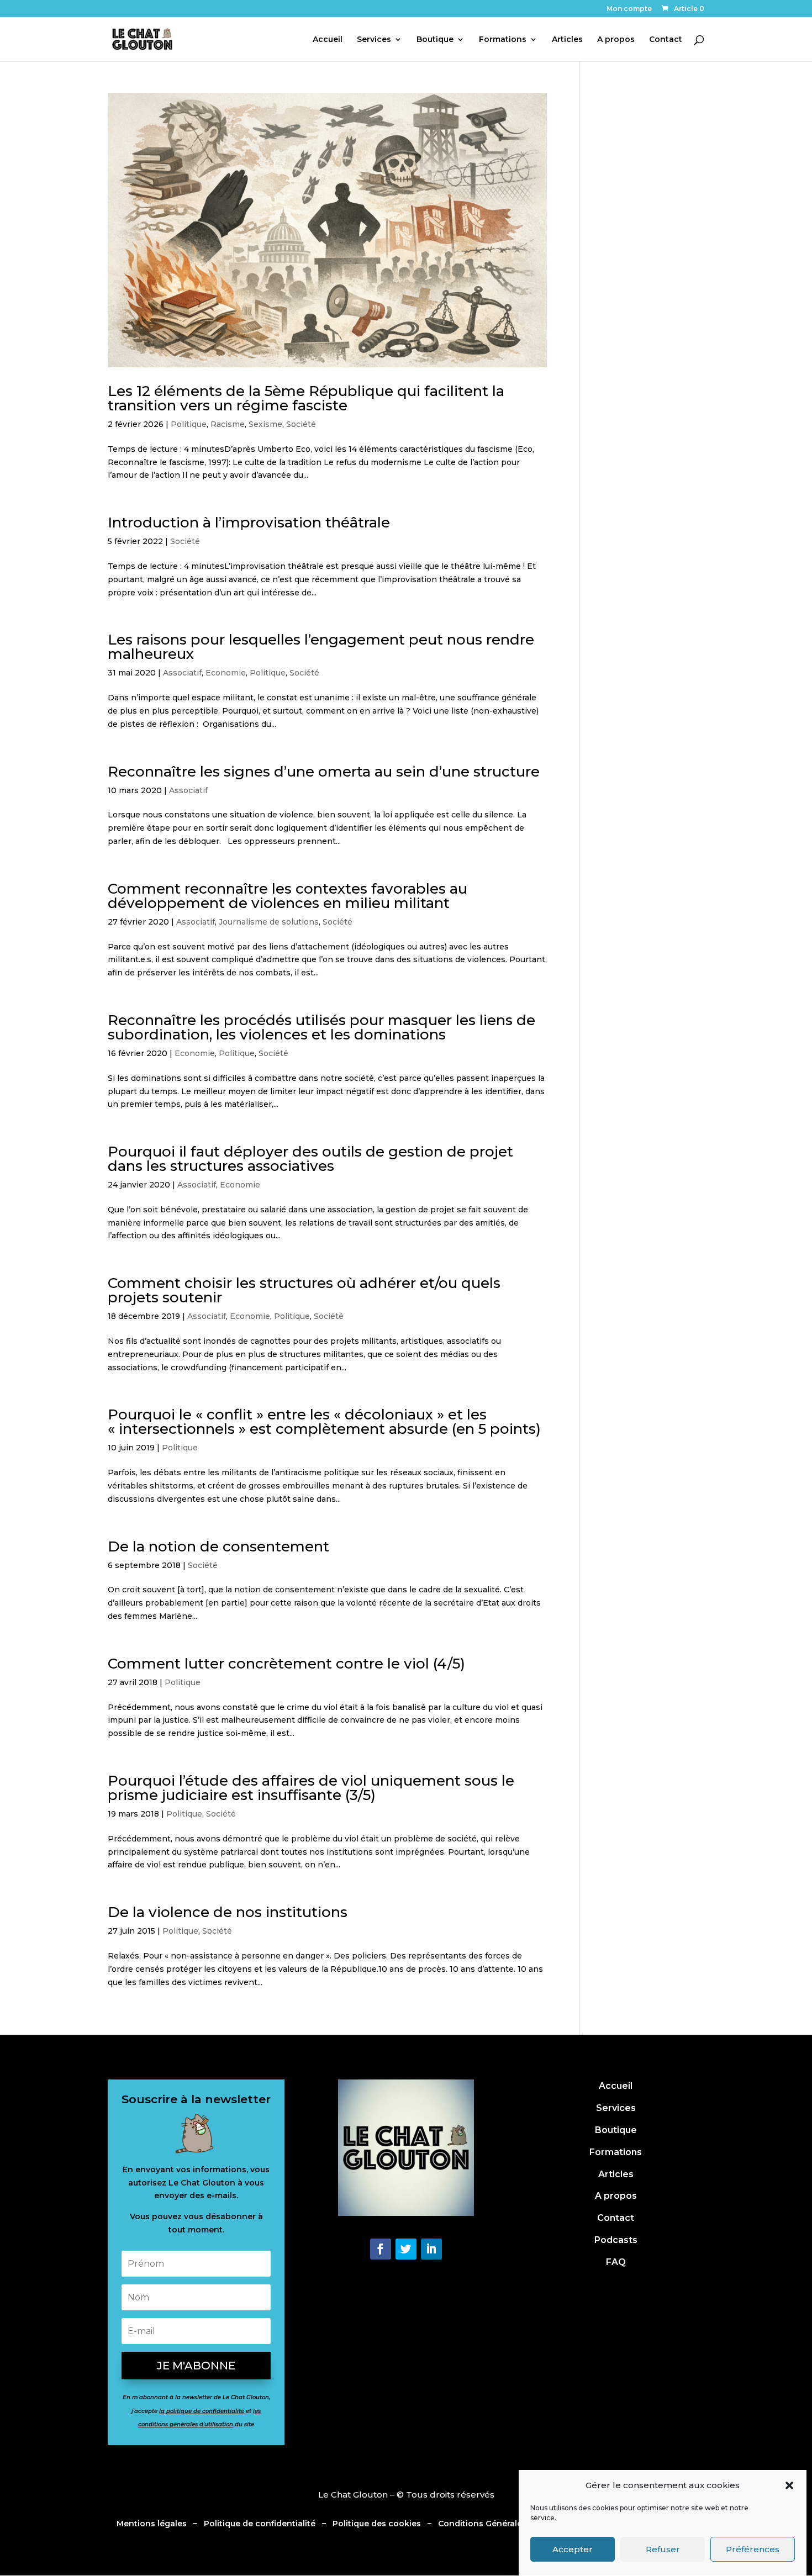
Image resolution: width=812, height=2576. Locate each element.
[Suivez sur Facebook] (381, 2249)
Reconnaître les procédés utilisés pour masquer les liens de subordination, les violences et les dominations (321, 1027)
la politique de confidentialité (202, 2411)
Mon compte (629, 9)
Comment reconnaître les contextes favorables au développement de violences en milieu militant (288, 896)
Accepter (573, 2549)
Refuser (663, 2549)
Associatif (182, 673)
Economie (226, 673)
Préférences (753, 2549)
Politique (189, 424)
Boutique (435, 40)
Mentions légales (152, 2524)
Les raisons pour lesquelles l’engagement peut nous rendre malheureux (321, 647)
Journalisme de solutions (269, 922)
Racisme (228, 424)
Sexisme (265, 424)
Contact (666, 40)
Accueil (328, 40)
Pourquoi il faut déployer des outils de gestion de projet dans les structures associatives (310, 1159)
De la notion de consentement (218, 1546)
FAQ (616, 2262)
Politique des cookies (376, 2524)
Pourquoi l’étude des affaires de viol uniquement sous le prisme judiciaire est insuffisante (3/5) (311, 1788)
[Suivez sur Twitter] (406, 2249)
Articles (567, 40)
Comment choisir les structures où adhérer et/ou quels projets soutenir (304, 1290)
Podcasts (616, 2240)
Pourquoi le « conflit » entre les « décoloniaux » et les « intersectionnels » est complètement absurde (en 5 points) (324, 1422)
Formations (503, 40)
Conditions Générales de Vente (502, 2524)
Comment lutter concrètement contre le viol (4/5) (286, 1664)
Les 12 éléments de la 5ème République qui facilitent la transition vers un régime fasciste (306, 398)
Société (301, 424)
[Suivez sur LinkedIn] (431, 2249)
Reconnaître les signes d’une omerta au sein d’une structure (324, 772)
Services (374, 40)
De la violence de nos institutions (228, 1912)
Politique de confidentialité (260, 2524)
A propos (616, 40)
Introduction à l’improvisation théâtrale (249, 522)
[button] (789, 2485)
